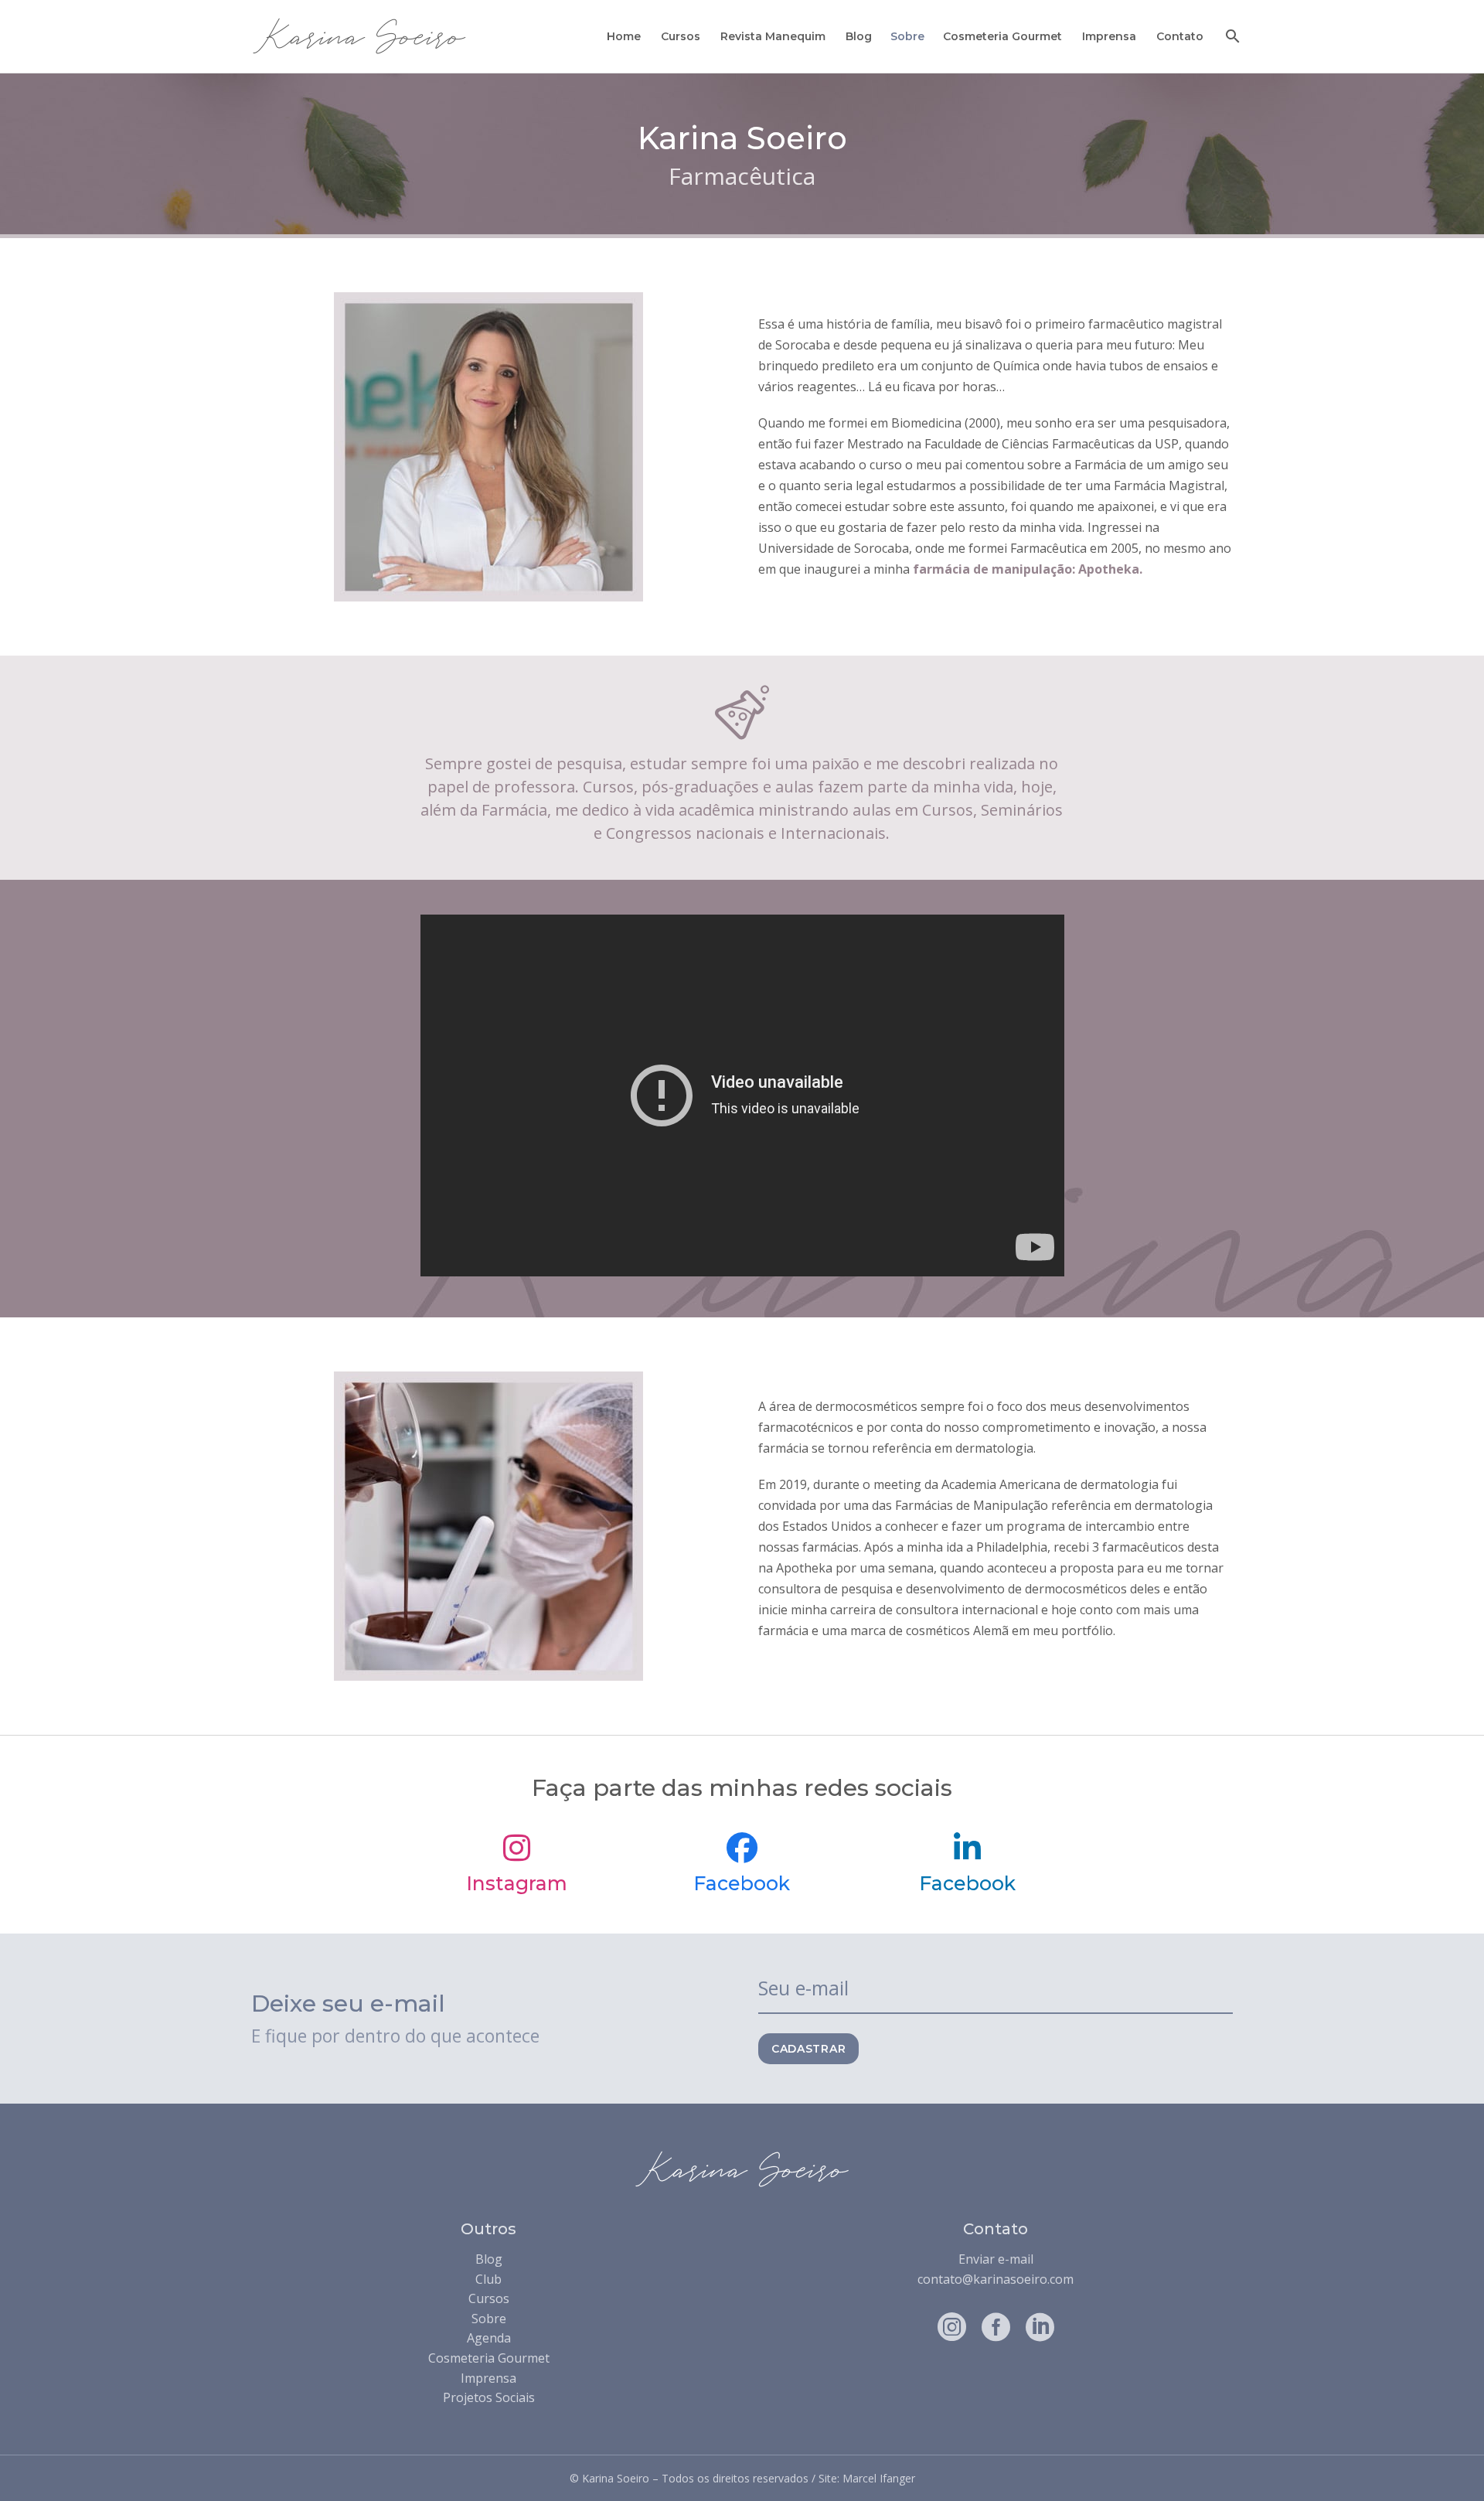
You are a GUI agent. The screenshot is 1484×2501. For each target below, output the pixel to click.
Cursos (681, 36)
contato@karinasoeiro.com (996, 2279)
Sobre (907, 36)
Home (624, 36)
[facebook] (996, 2327)
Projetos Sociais (489, 2397)
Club (488, 2279)
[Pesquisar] (1231, 36)
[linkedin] (1040, 2327)
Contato (1180, 36)
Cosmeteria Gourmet (1002, 36)
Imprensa (1109, 36)
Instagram (517, 1883)
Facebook (742, 1883)
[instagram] (952, 2327)
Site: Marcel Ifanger (867, 2478)
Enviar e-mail (996, 2259)
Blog (859, 36)
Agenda (489, 2338)
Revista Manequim (773, 36)
